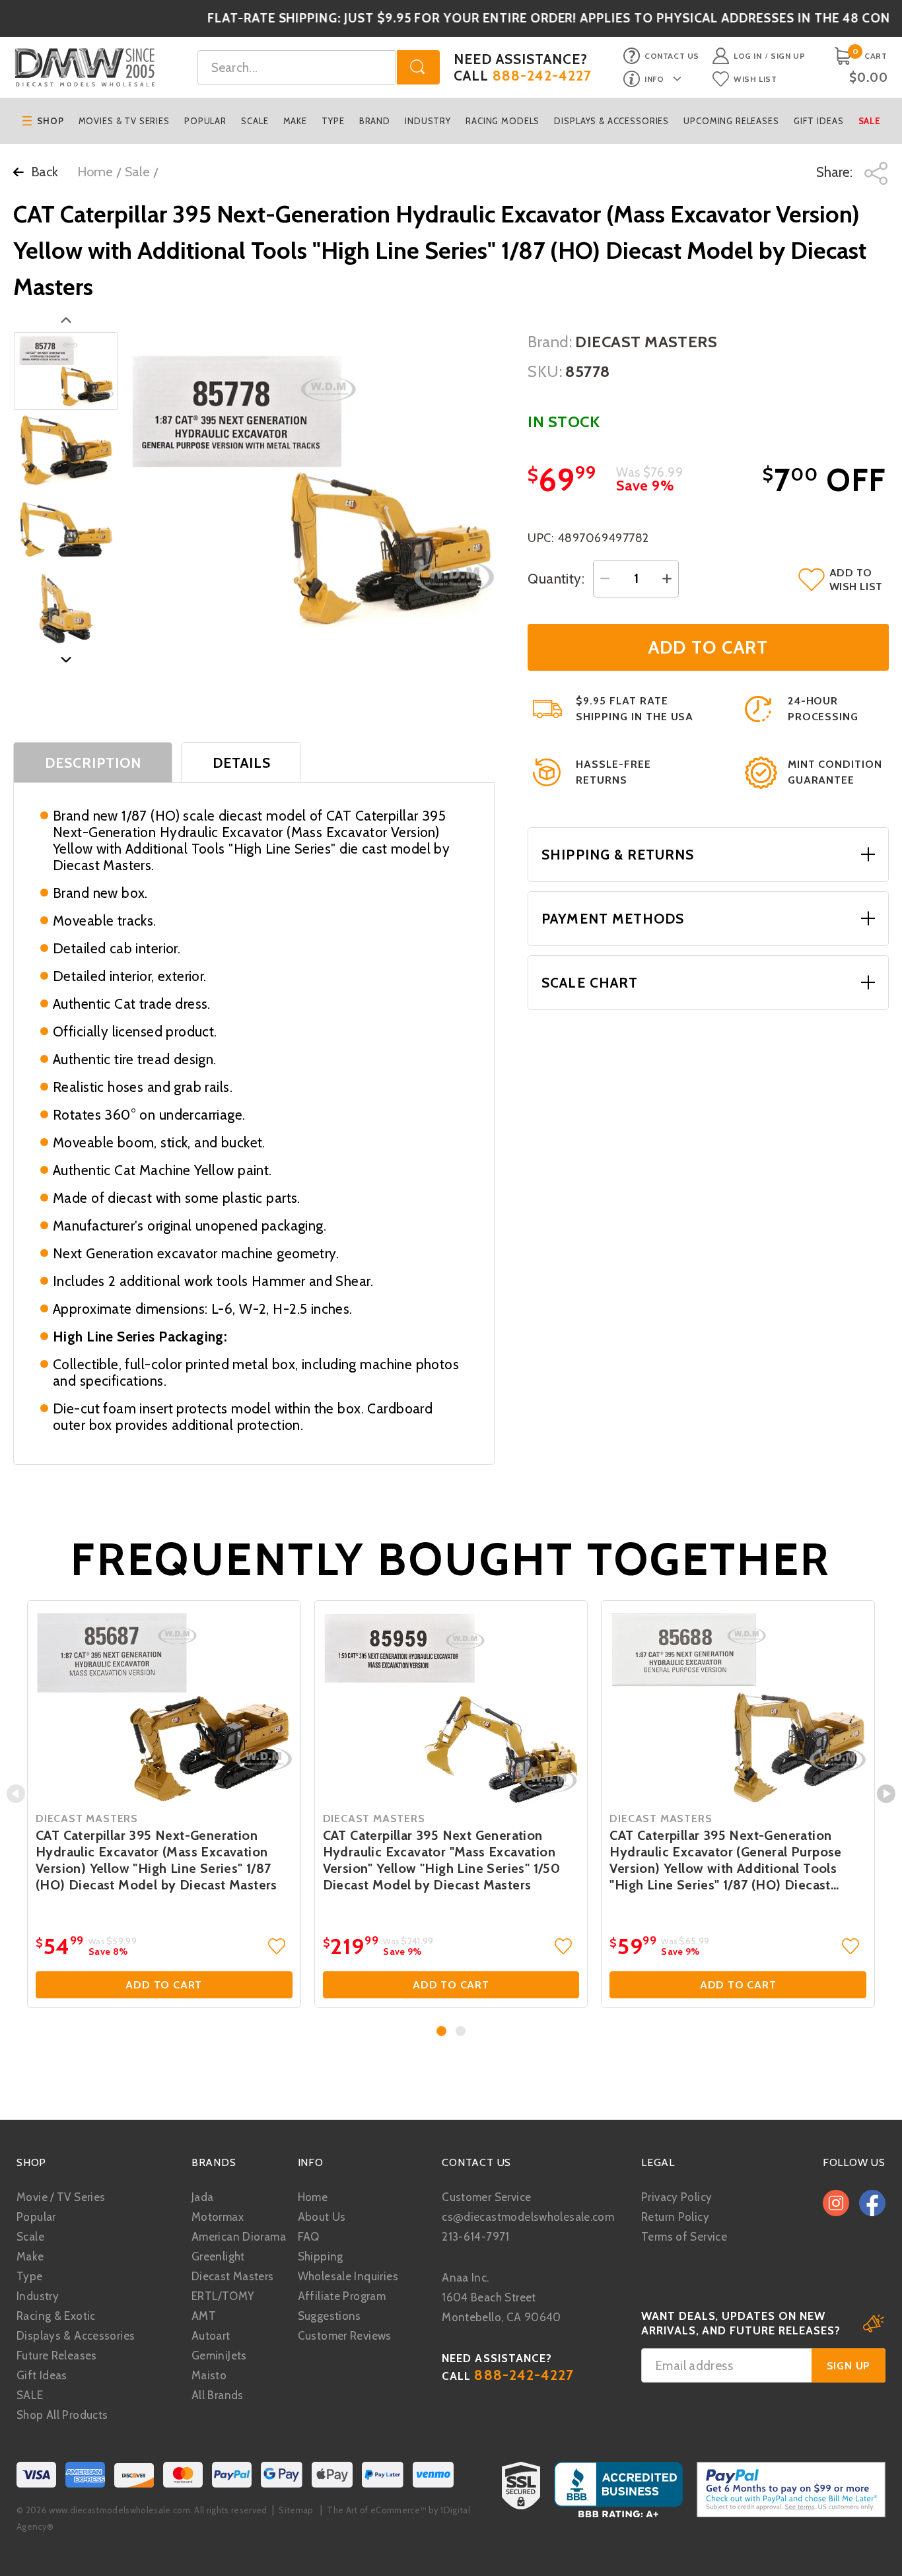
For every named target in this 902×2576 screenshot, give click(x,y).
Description (93, 763)
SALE (30, 2395)
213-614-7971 (476, 2237)
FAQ (309, 2237)
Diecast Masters (233, 2276)
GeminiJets (219, 2356)
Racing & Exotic (56, 2316)
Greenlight (218, 2256)
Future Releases (57, 2356)
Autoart (211, 2336)
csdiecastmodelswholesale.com (528, 2217)
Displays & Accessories (611, 121)
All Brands (218, 2395)
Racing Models (503, 121)
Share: (836, 172)
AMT (204, 2316)
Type (333, 121)
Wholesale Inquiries (348, 2276)
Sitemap (296, 2510)
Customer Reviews (345, 2336)
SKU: (545, 371)
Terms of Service (684, 2237)
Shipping (321, 2256)
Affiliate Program (342, 2296)
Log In (748, 56)
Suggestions (330, 2316)
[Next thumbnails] (66, 660)
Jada (203, 2197)
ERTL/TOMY (223, 2296)
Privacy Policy (676, 2197)
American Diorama (239, 2237)
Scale (255, 121)
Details (242, 763)
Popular (205, 121)
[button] (441, 2031)
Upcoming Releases (731, 121)
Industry (428, 121)
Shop (50, 121)
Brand (375, 121)
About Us (322, 2217)
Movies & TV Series (124, 121)
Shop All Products (62, 2415)
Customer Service (486, 2197)
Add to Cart (164, 1985)
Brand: (550, 342)
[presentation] (16, 1794)
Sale (870, 121)
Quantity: (556, 579)
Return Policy (675, 2217)
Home (95, 172)
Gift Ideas (819, 121)
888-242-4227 (542, 76)
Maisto (209, 2375)
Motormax (218, 2217)
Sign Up (788, 56)
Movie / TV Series (61, 2197)
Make (295, 121)
